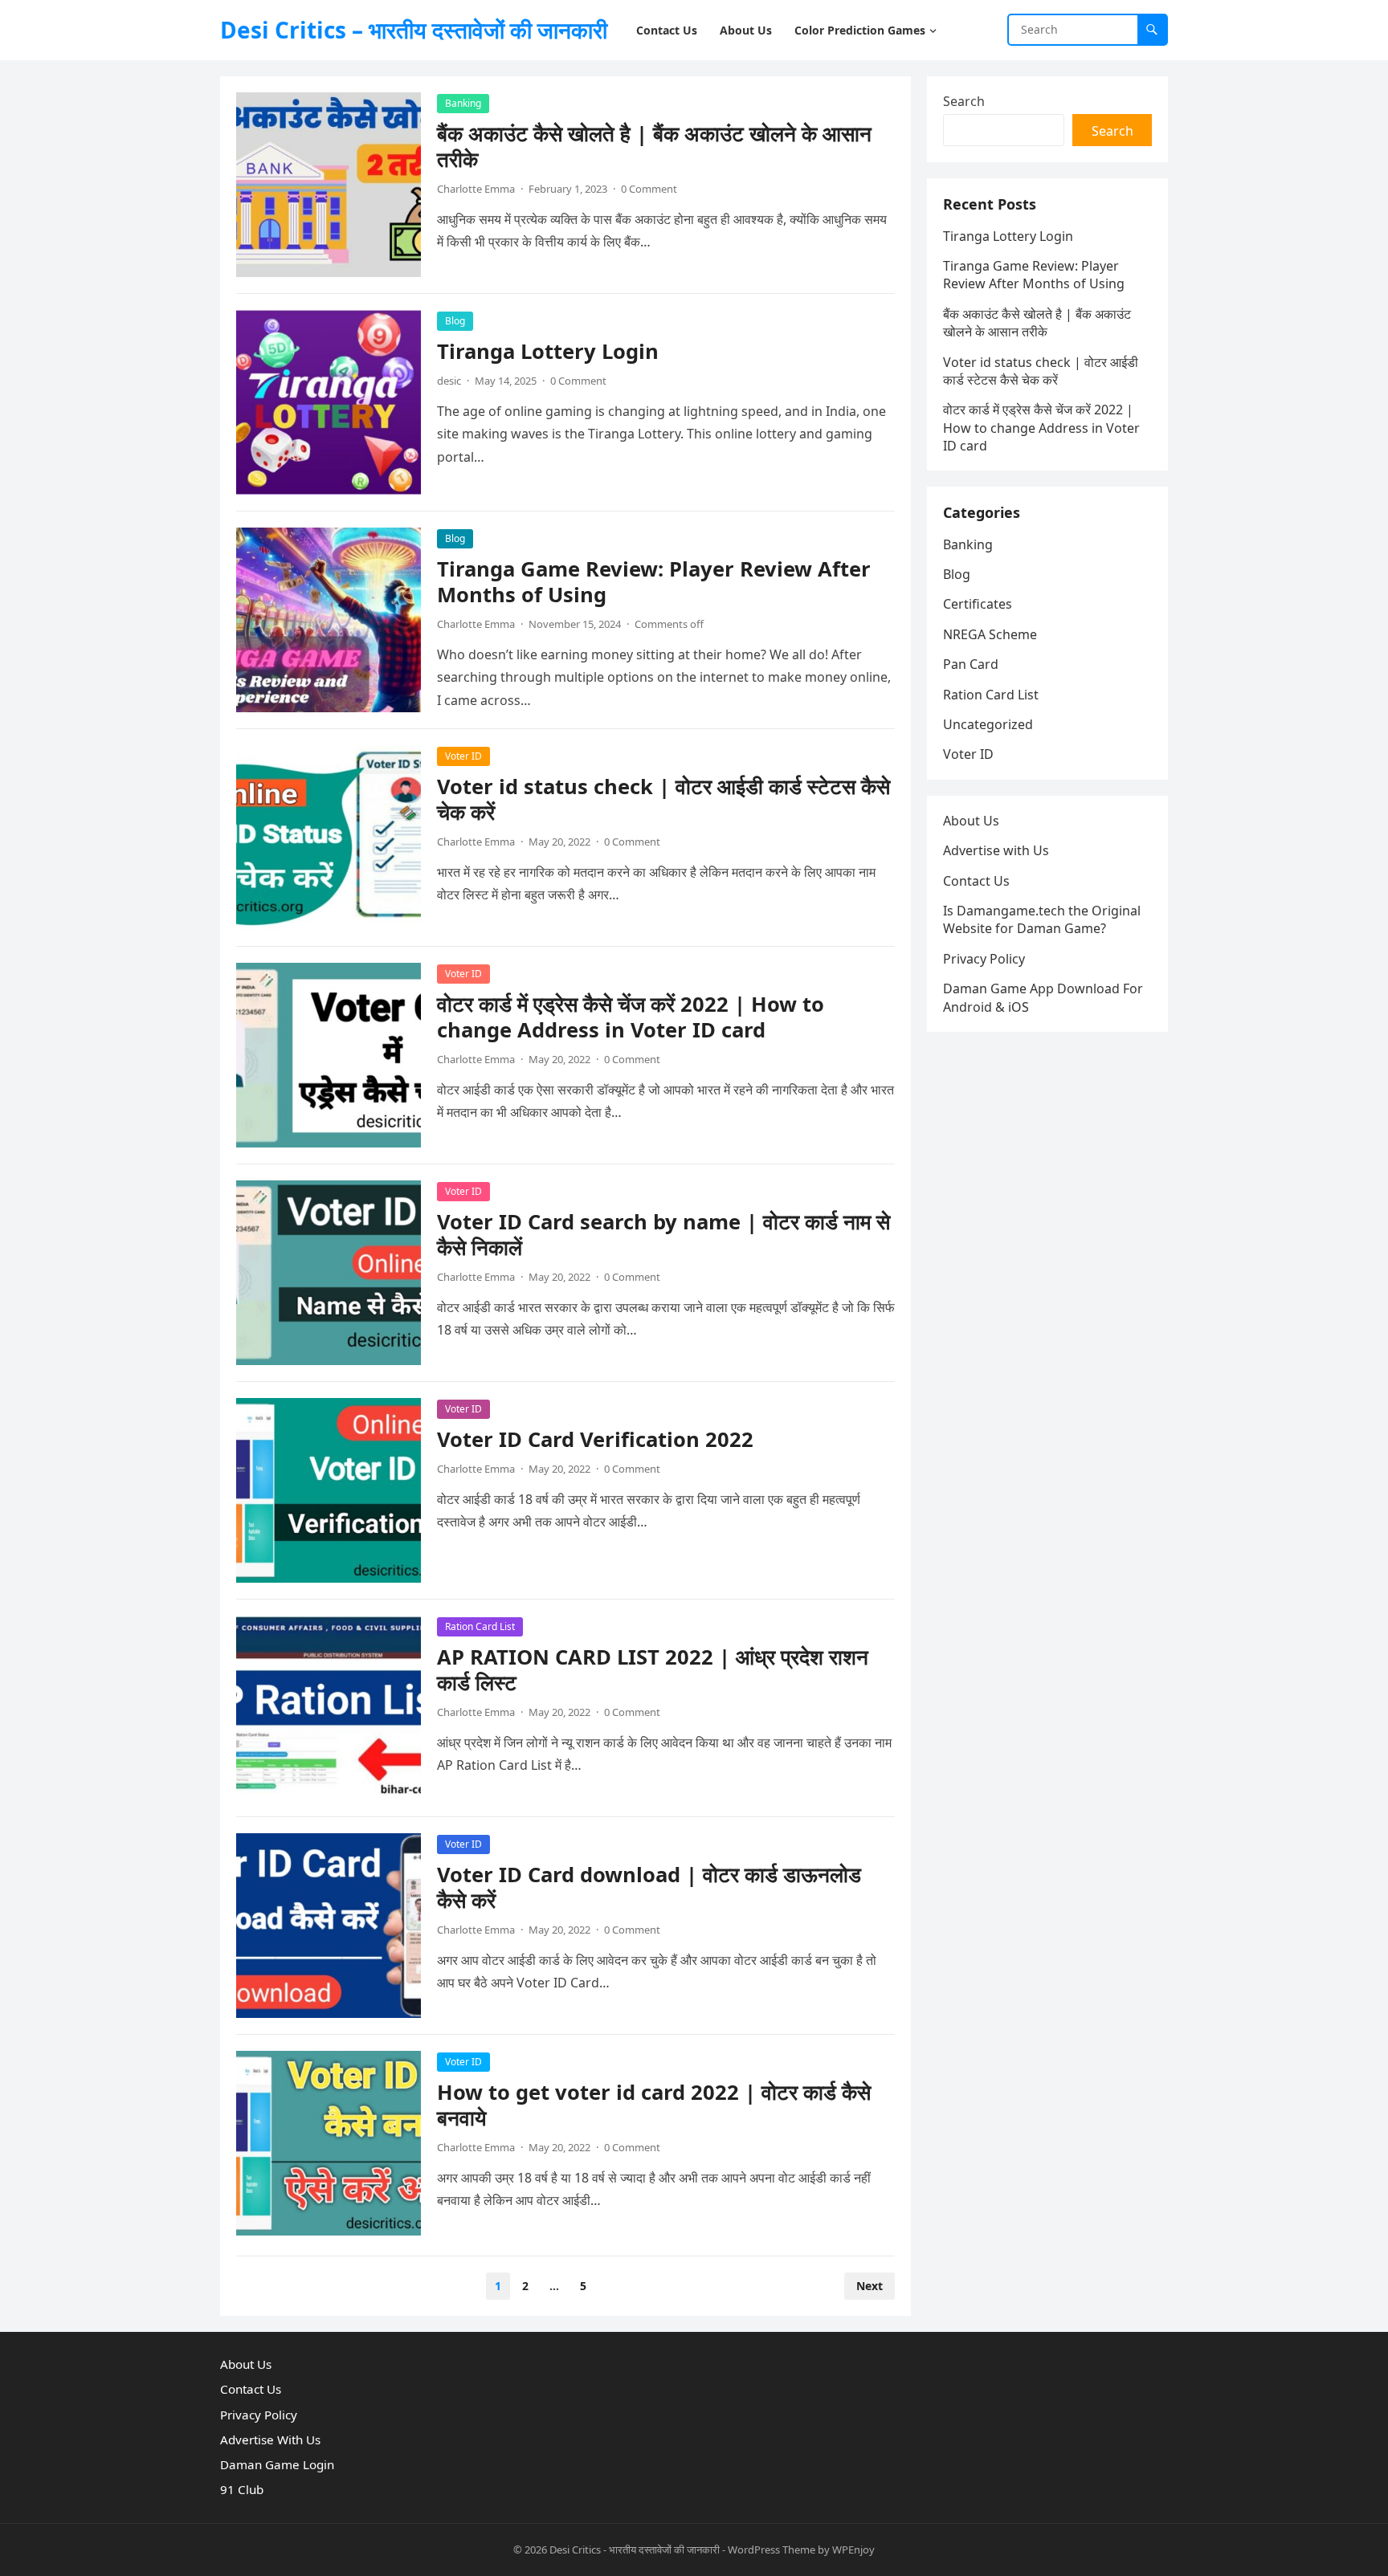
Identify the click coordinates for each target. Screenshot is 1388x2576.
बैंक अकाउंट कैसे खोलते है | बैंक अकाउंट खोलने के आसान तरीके (654, 147)
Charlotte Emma (476, 189)
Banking (463, 103)
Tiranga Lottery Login (548, 351)
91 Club (242, 2489)
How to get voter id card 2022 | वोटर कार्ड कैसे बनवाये (654, 2105)
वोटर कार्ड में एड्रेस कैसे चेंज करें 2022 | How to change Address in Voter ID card (631, 1017)
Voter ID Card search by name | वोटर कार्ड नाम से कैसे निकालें (663, 1235)
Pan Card (971, 664)
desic (449, 381)
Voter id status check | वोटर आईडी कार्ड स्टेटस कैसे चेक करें (663, 799)
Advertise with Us (996, 850)
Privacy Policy (984, 959)
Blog (455, 321)
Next (870, 2286)
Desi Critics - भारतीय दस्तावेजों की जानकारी (635, 2550)
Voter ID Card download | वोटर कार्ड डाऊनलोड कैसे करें (649, 1887)
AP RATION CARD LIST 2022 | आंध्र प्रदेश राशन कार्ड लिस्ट (653, 1670)
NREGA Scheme (990, 634)
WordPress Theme (772, 2550)
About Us (971, 821)
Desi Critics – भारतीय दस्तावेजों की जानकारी (414, 30)
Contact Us (976, 881)
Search (964, 101)
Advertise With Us (270, 2439)
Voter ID (463, 756)
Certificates (978, 604)
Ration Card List (480, 1626)
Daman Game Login (277, 2464)
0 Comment (649, 189)
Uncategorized (988, 724)
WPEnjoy (853, 2550)
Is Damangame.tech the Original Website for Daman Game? (1042, 919)
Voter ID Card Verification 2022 (595, 1439)
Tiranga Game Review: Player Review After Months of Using (654, 582)
